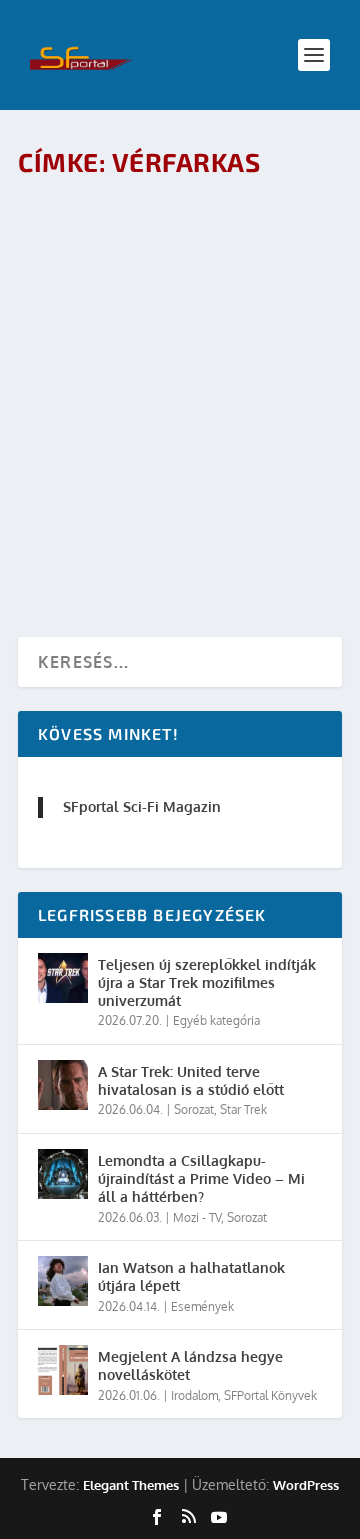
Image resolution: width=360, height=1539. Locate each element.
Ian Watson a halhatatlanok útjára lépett (191, 1276)
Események (202, 1306)
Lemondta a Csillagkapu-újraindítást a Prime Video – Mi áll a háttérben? (201, 1178)
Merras (116, 472)
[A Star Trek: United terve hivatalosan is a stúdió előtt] (63, 1085)
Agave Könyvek (255, 272)
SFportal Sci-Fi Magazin (142, 806)
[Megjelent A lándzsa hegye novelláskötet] (63, 1370)
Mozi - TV (247, 472)
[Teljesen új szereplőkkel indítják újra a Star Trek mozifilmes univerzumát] (63, 978)
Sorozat (194, 1109)
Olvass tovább (109, 348)
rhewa (113, 272)
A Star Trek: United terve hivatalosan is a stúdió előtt (191, 1080)
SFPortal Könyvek (270, 1395)
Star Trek (243, 1109)
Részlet (182, 293)
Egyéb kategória (216, 1020)
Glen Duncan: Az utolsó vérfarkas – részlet (142, 231)
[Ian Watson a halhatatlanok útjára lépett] (63, 1281)
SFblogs (298, 472)
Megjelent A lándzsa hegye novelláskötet (190, 1365)
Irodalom (61, 293)
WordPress (306, 1485)
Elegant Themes (131, 1485)
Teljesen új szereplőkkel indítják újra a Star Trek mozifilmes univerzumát (207, 982)
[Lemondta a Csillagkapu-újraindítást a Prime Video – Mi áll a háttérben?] (63, 1174)
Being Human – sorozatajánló (169, 441)
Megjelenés (123, 293)
